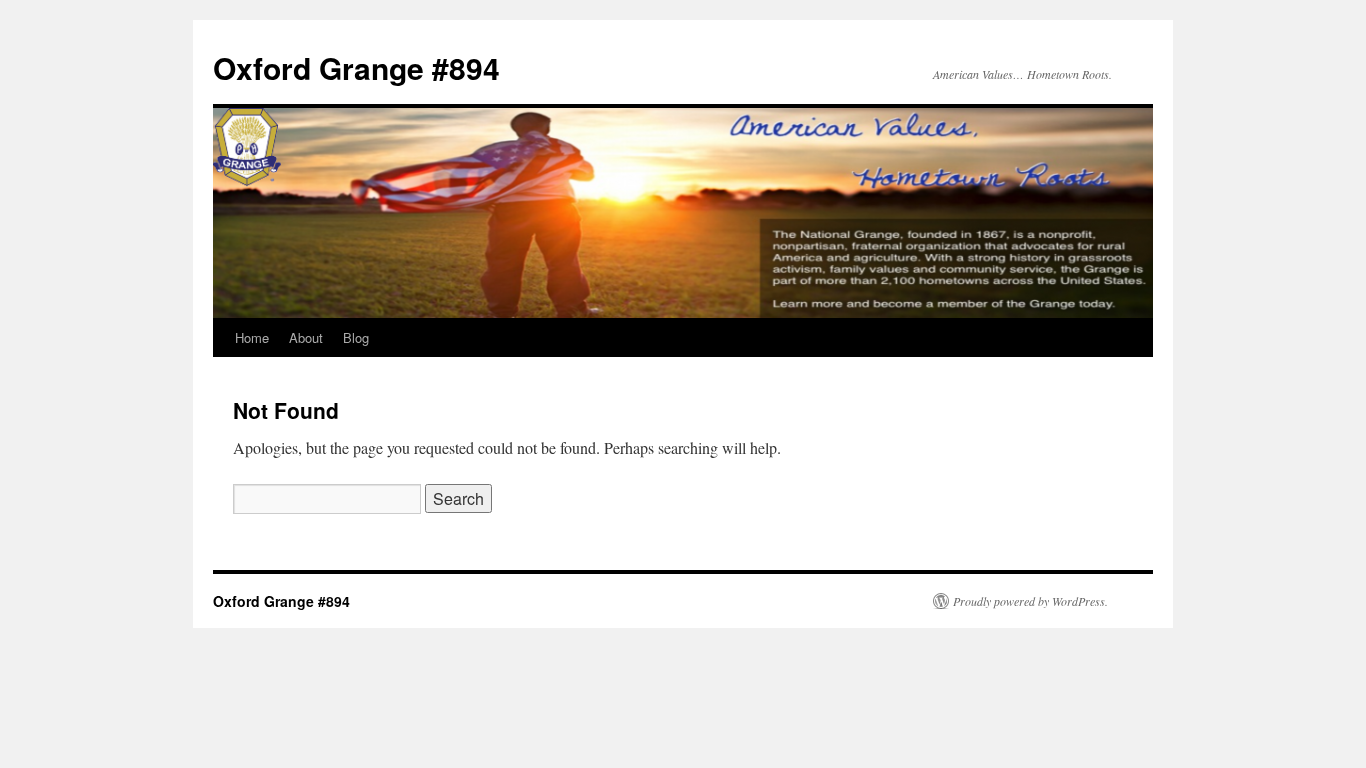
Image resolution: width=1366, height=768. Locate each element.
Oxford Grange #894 (356, 67)
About (306, 337)
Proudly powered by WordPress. (1030, 601)
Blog (356, 337)
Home (252, 337)
